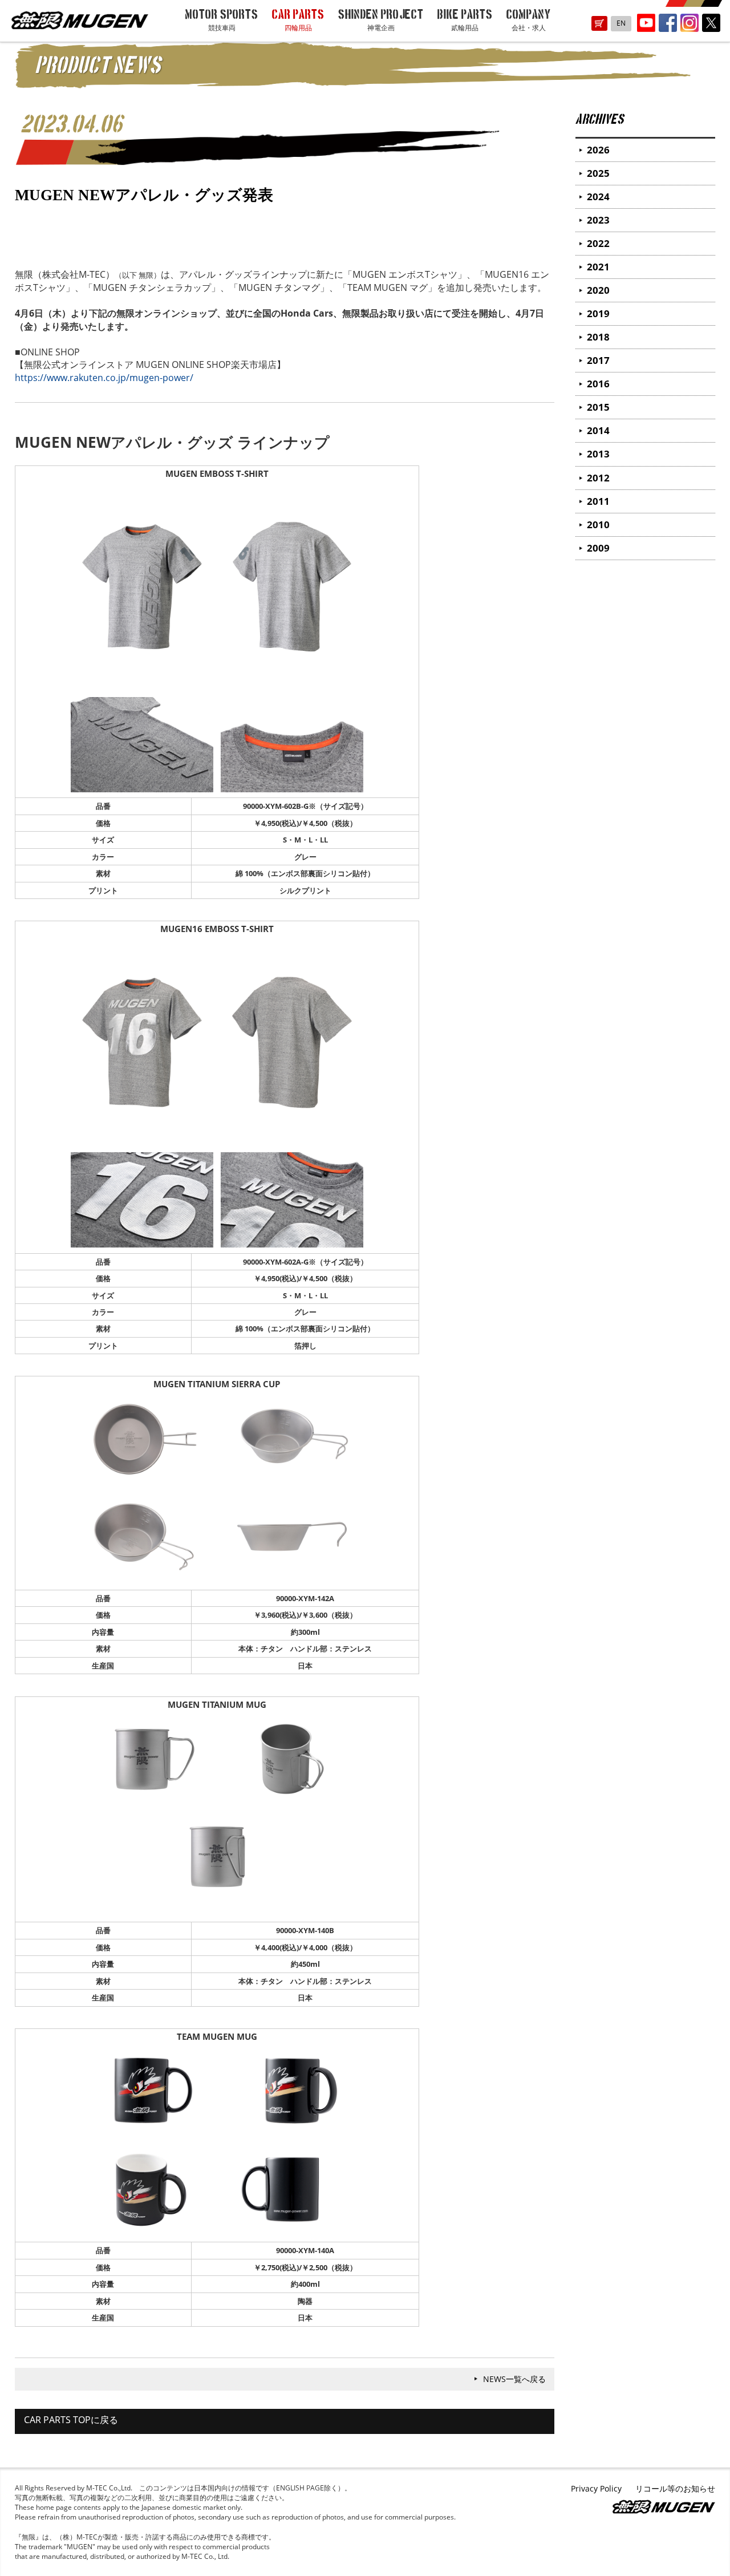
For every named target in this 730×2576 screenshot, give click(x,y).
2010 (598, 524)
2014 (598, 430)
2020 (598, 290)
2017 (598, 360)
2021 (598, 267)
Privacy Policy (596, 2488)
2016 (598, 384)
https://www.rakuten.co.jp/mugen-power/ (104, 378)
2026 (598, 150)
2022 (598, 243)
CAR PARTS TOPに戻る (71, 2420)
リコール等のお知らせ (675, 2488)
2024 (598, 197)
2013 (598, 454)
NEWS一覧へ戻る (514, 2379)
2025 (598, 173)
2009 (598, 548)
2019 (598, 313)
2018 (598, 337)
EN (621, 23)
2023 (598, 220)
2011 (598, 501)
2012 (598, 478)
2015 (598, 407)
